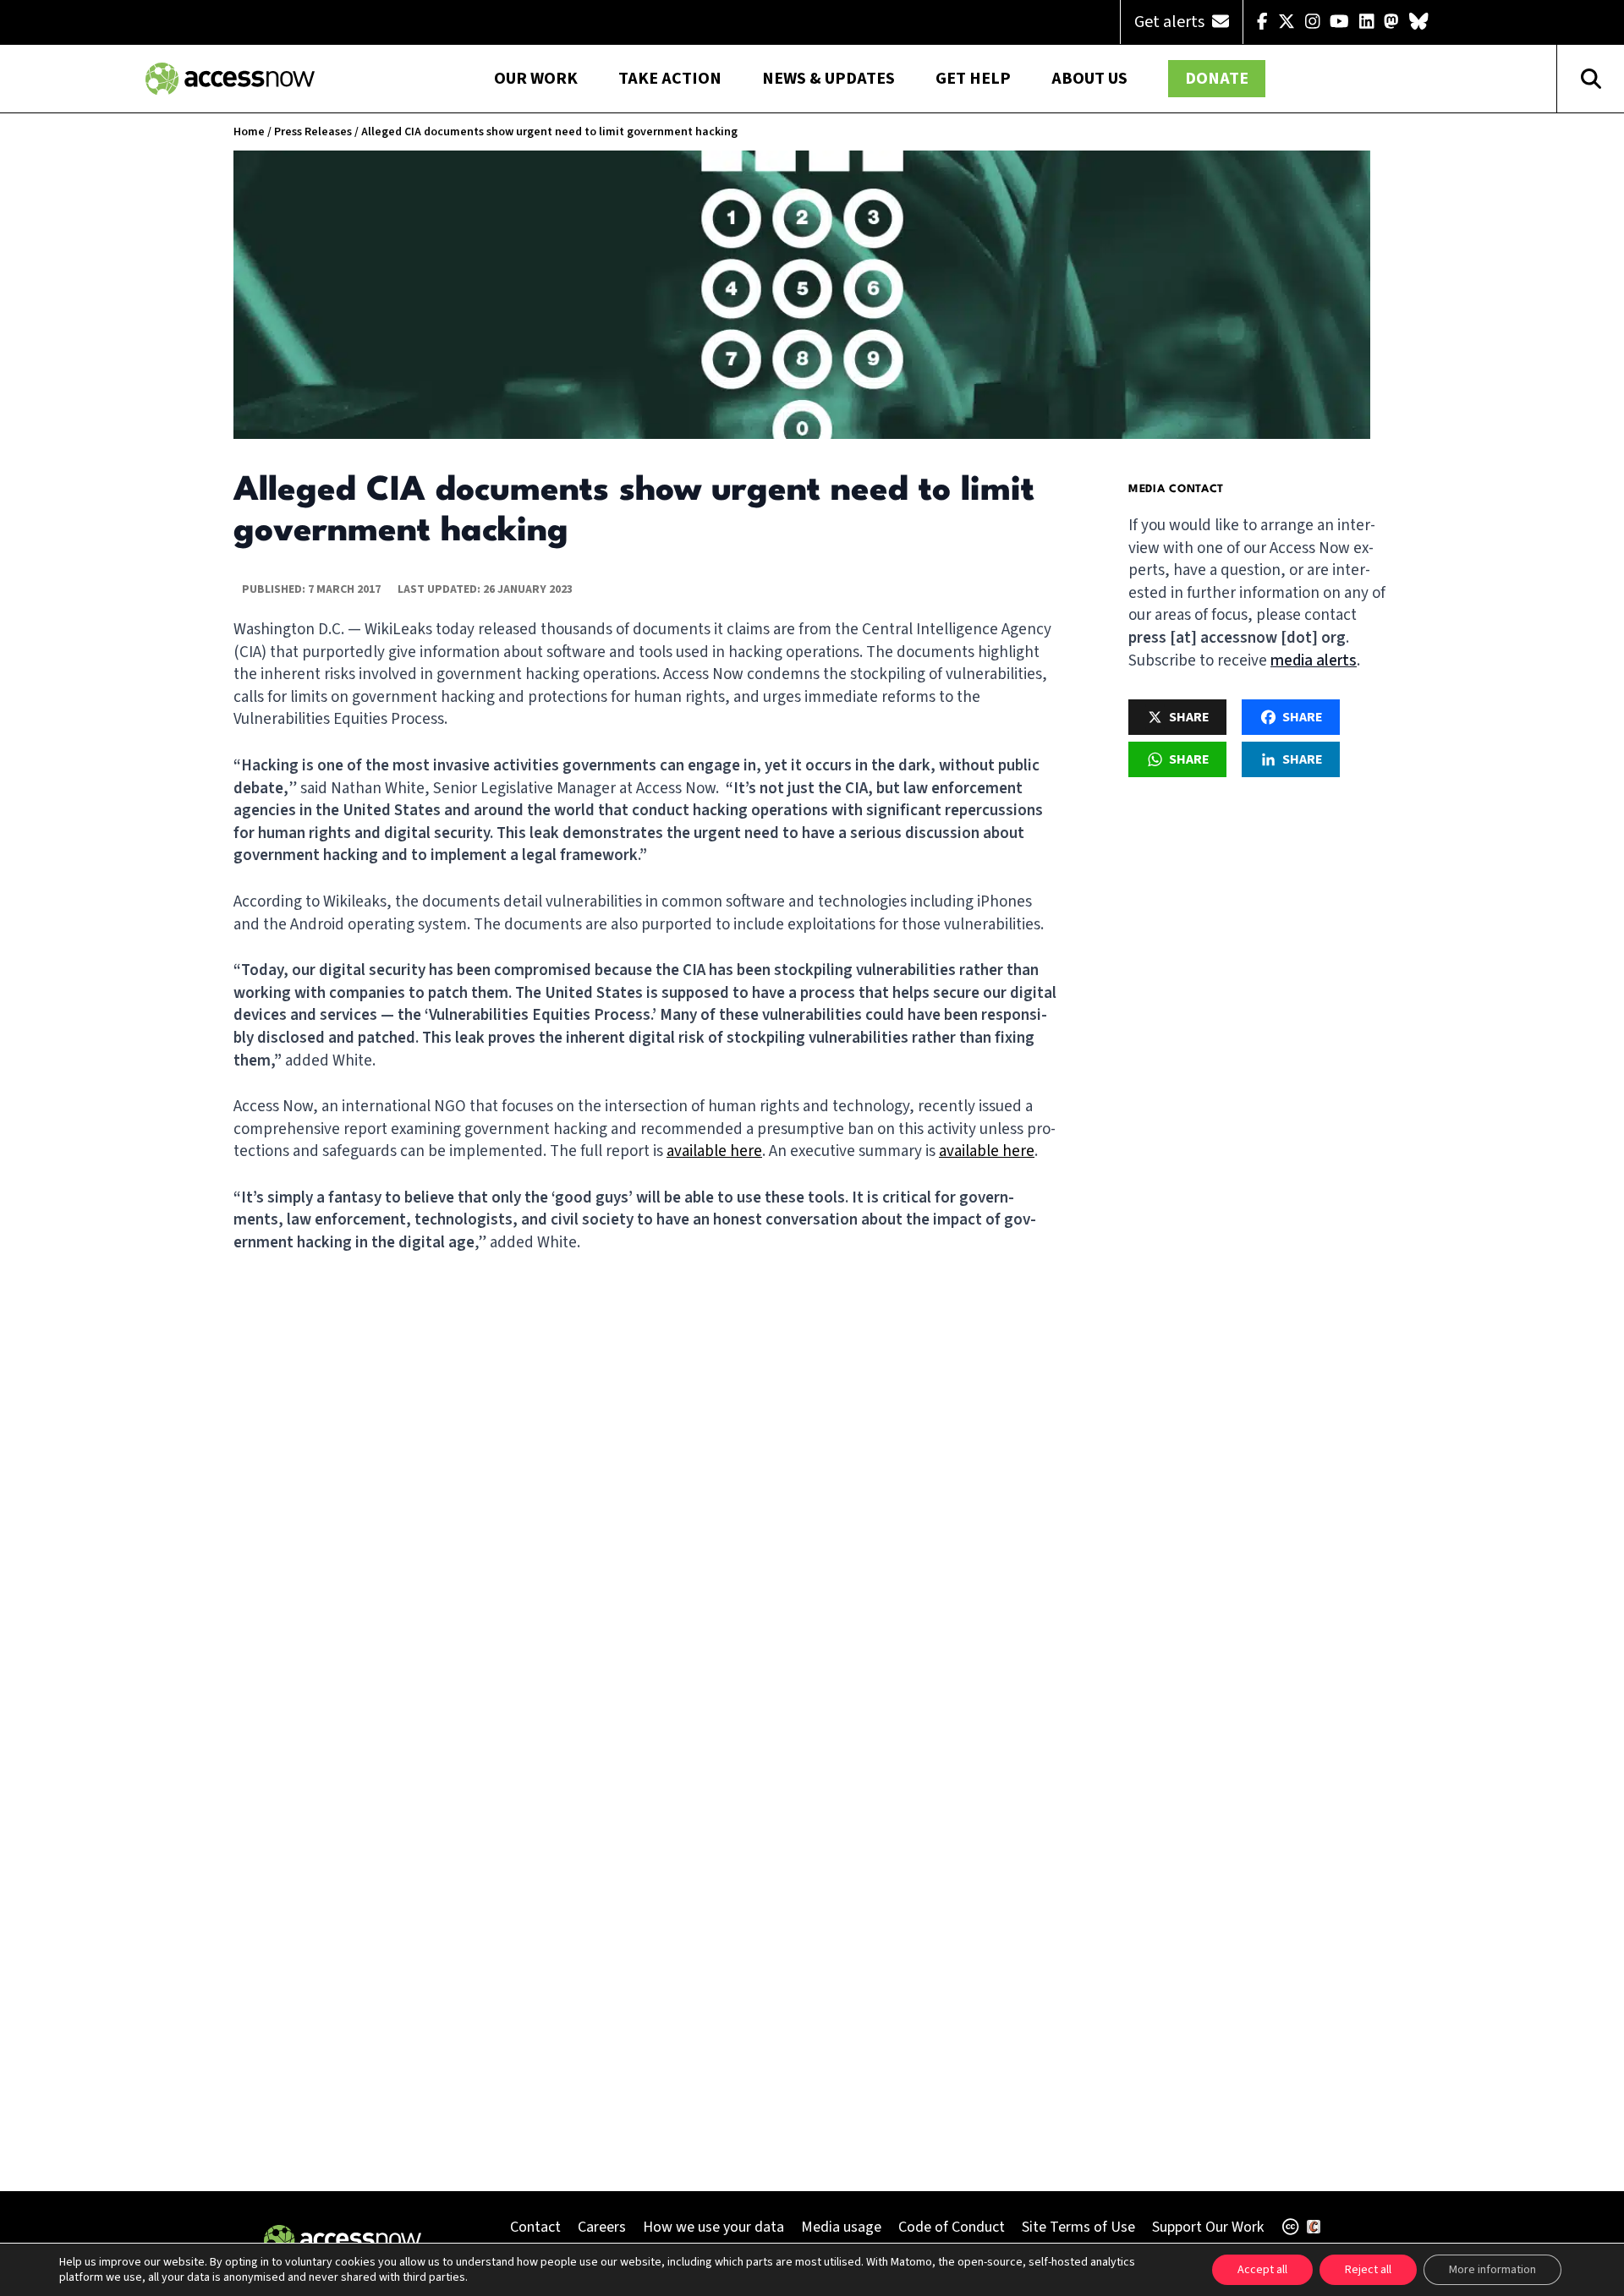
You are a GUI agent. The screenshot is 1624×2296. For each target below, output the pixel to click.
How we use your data (713, 2227)
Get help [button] (973, 79)
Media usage (841, 2227)
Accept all (1262, 2270)
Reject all (1368, 2270)
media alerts (1314, 661)
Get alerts (1171, 22)
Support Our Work (1208, 2227)
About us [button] (1089, 79)
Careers (602, 2227)
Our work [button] (536, 79)
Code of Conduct (952, 2227)
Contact (535, 2227)
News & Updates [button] (828, 79)
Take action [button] (670, 79)
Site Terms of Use (1078, 2227)
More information (1492, 2270)
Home (249, 132)
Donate (1217, 79)
